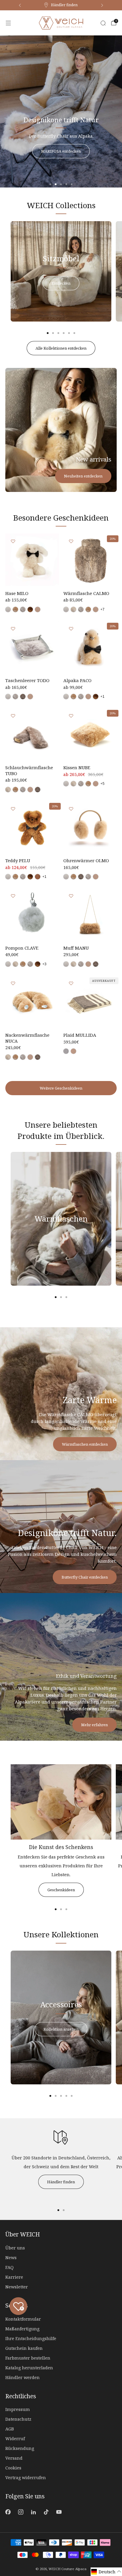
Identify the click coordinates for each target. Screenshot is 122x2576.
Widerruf (15, 2439)
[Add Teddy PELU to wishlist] (13, 809)
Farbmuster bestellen (28, 2358)
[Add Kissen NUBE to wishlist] (71, 716)
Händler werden (23, 2377)
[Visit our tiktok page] (46, 2512)
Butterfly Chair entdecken (85, 1577)
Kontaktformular (23, 2319)
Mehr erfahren (94, 1725)
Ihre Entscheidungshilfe (31, 2338)
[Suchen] (103, 23)
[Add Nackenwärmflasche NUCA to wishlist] (13, 983)
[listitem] (61, 5)
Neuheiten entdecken (83, 476)
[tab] (48, 333)
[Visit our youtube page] (59, 2512)
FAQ (9, 2267)
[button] (50, 184)
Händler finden (61, 2182)
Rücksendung (20, 2448)
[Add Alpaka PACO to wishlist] (71, 629)
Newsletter (17, 2287)
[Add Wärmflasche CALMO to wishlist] (71, 541)
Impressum (18, 2409)
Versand (14, 2458)
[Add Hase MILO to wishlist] (13, 541)
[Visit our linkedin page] (33, 2512)
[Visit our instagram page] (21, 2512)
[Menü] (8, 23)
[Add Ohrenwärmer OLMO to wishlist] (71, 809)
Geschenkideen (61, 1890)
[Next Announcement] (102, 5)
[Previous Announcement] (20, 5)
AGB (10, 2429)
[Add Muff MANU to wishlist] (71, 896)
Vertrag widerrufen (26, 2478)
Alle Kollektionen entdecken (61, 348)
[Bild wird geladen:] (61, 1838)
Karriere (14, 2277)
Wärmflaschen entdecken (85, 1444)
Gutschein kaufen (24, 2348)
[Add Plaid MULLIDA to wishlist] (71, 983)
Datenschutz (18, 2419)
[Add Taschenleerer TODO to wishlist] (13, 629)
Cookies (13, 2468)
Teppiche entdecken (33, 135)
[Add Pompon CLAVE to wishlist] (13, 896)
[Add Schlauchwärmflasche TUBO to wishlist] (13, 716)
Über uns (15, 2248)
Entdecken (61, 283)
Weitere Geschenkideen (61, 1088)
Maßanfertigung (22, 2329)
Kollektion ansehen (61, 2029)
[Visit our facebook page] (8, 2512)
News (11, 2258)
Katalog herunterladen (29, 2368)
